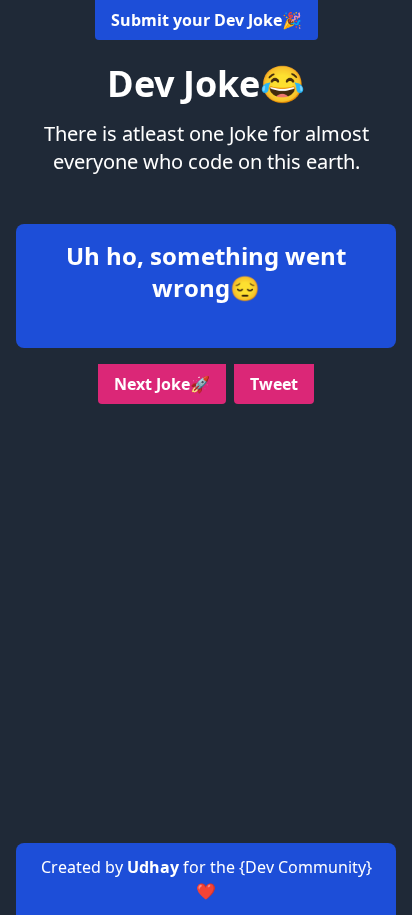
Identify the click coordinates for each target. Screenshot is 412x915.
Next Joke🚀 (162, 384)
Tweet (274, 384)
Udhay (155, 867)
